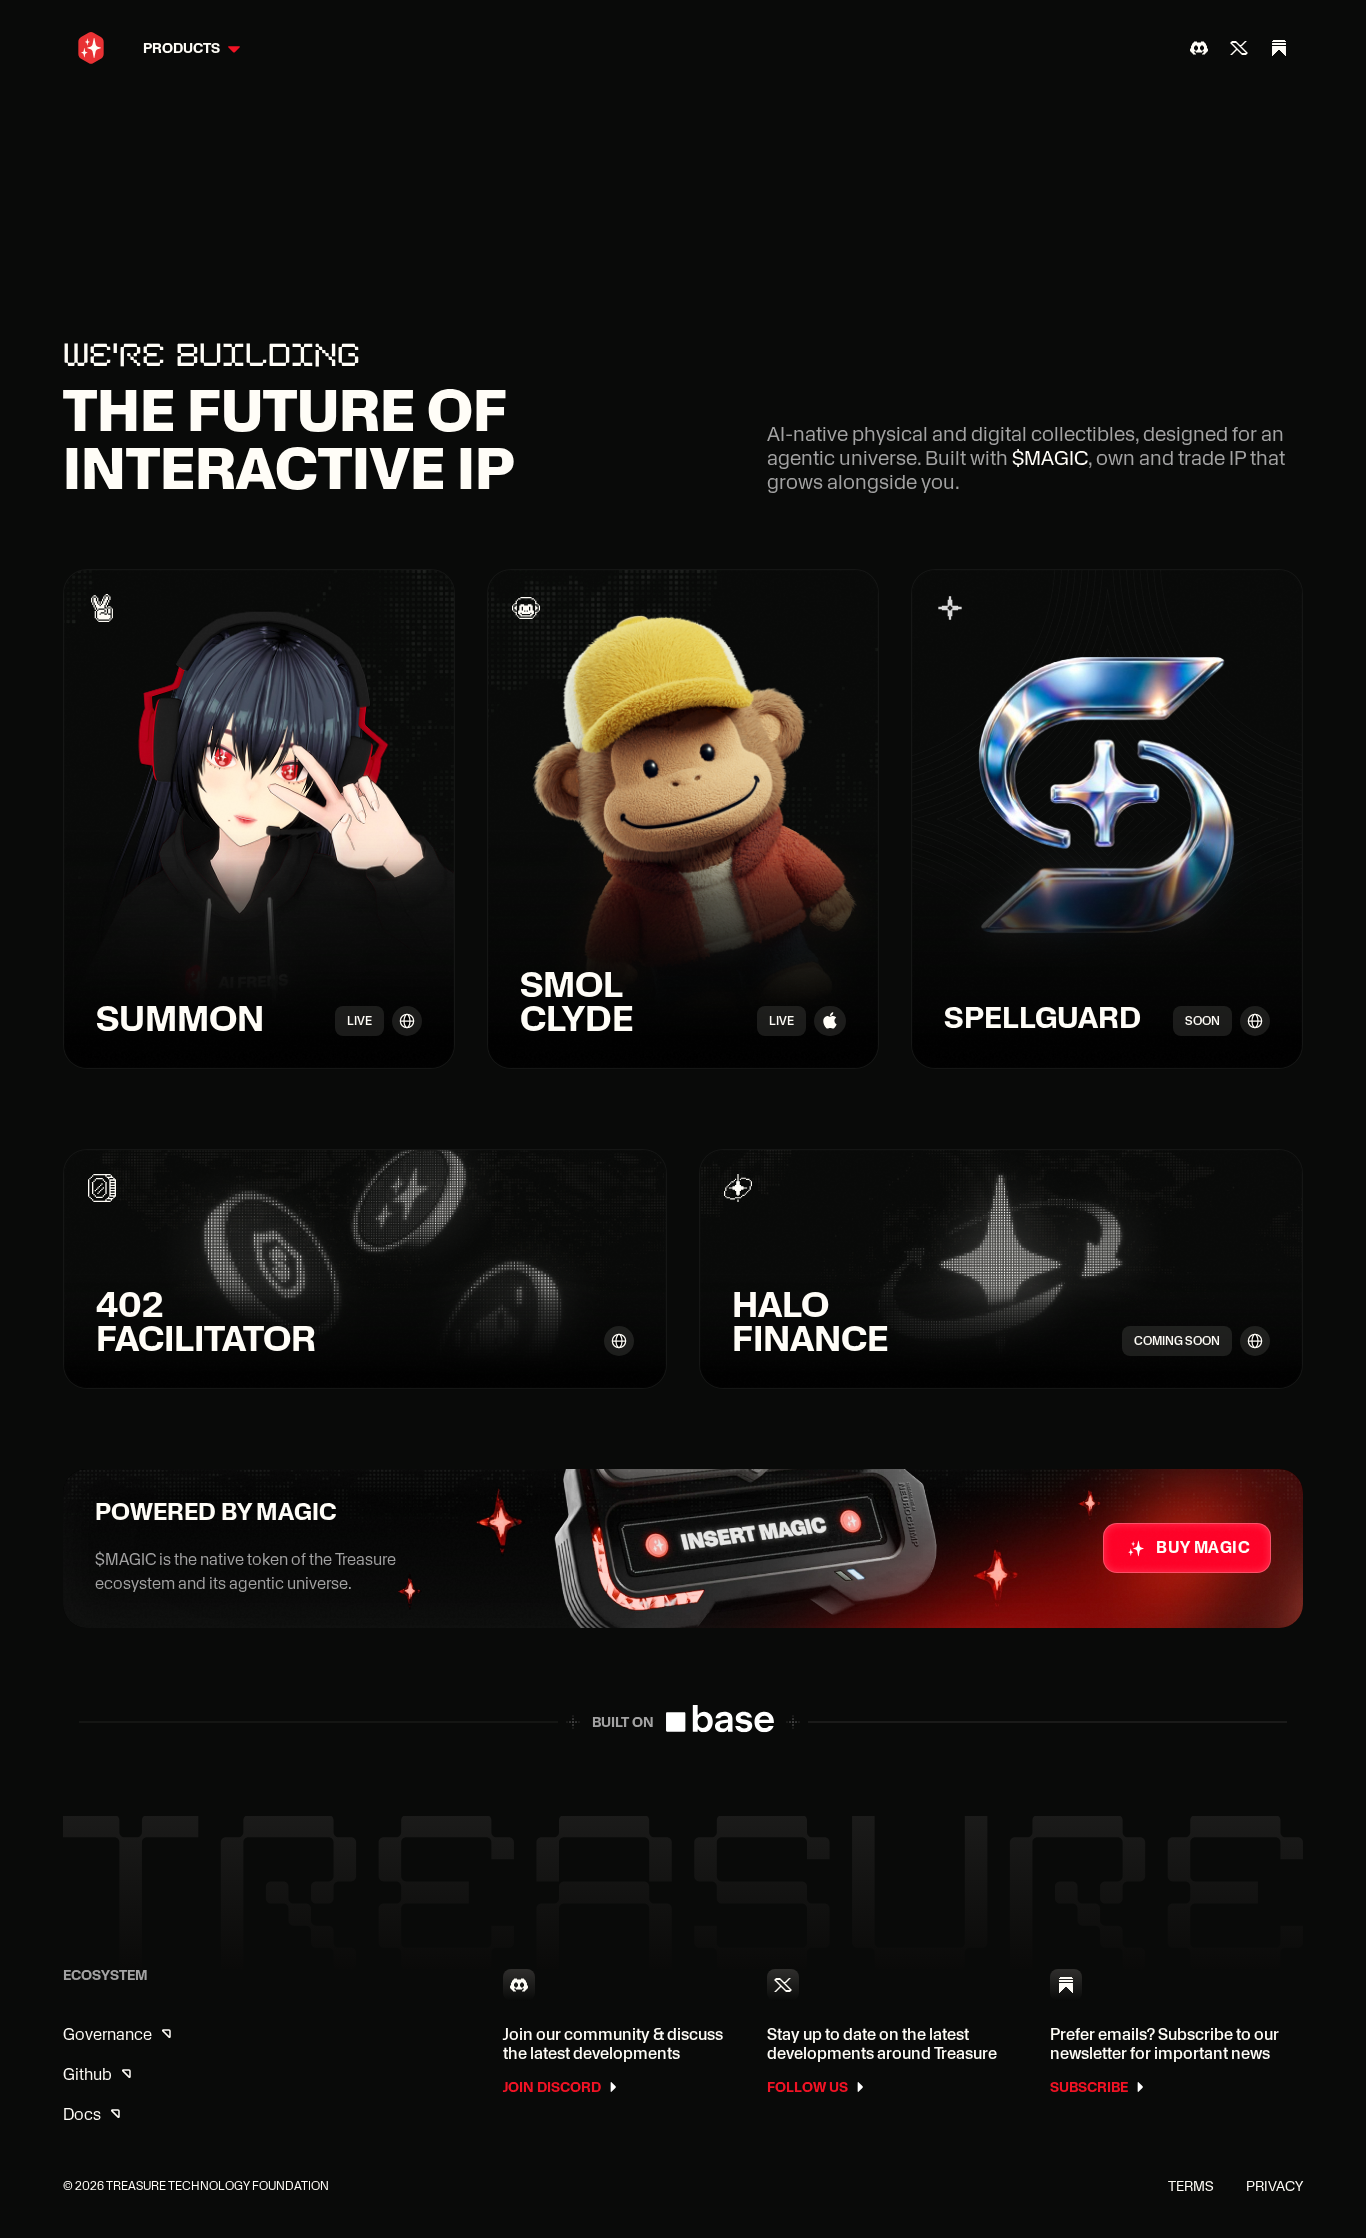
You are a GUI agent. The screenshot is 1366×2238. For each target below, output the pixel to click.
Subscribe (1089, 2087)
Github (87, 2074)
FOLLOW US (807, 2087)
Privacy (1274, 2186)
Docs (82, 2114)
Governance (107, 2034)
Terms (1191, 2186)
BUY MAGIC (1203, 1547)
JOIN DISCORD (552, 2087)
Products (181, 48)
